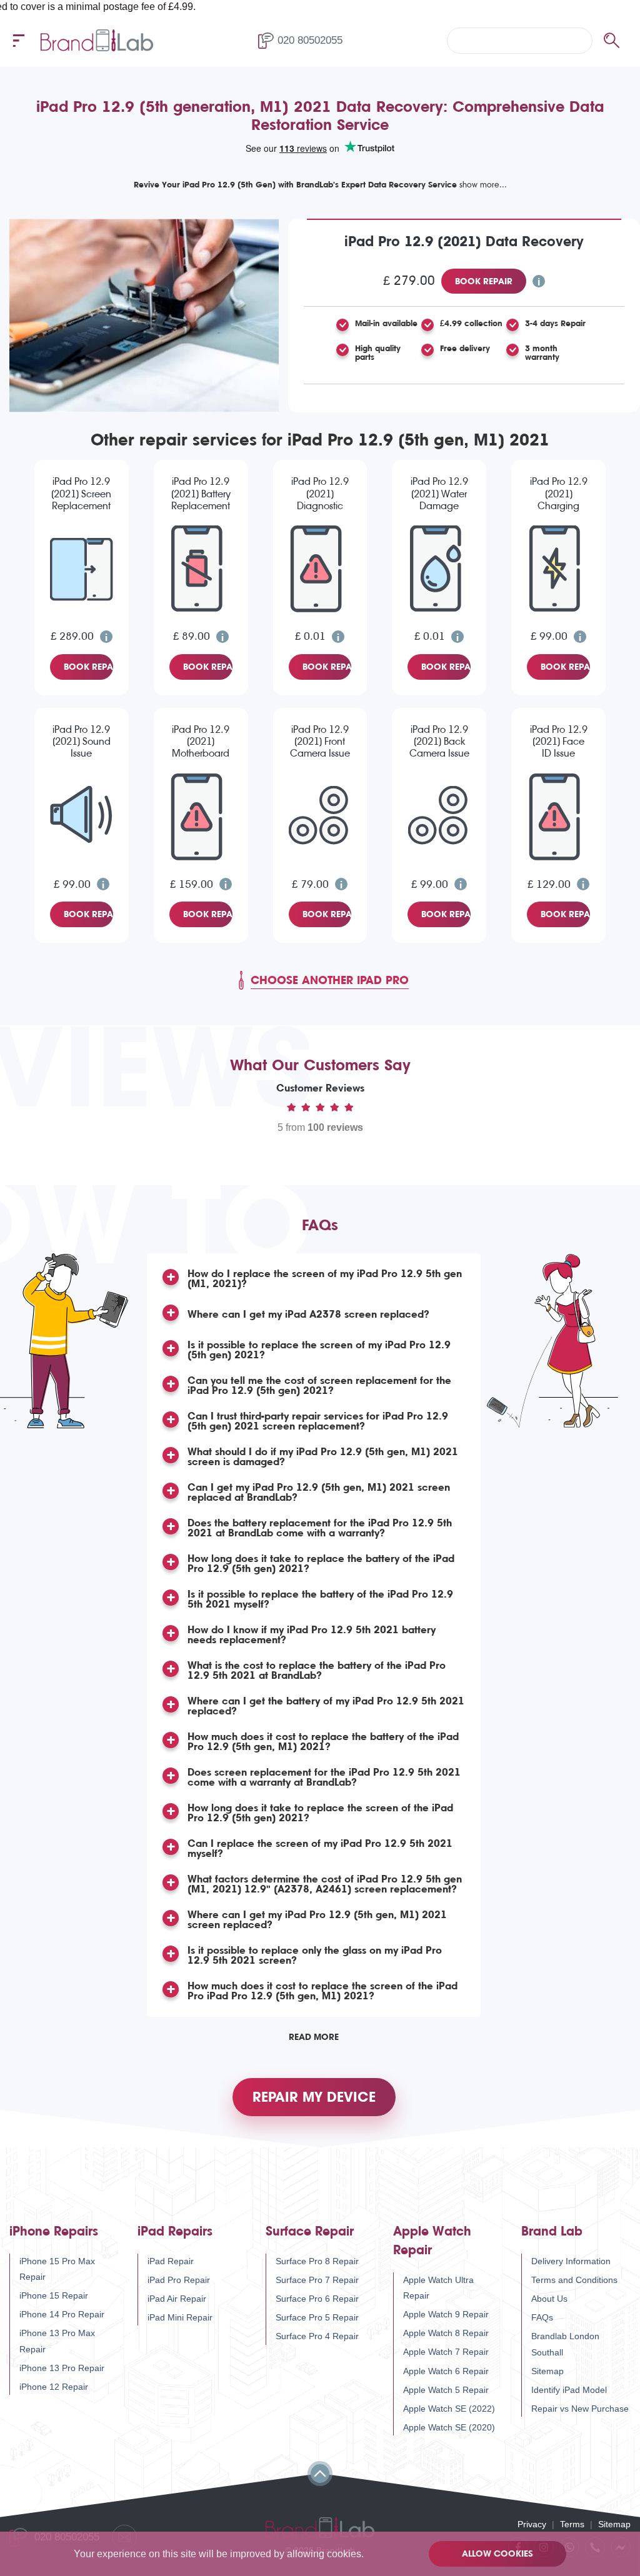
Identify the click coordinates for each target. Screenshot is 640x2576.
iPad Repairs (175, 2231)
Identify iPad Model (569, 2390)
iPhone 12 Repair (54, 2387)
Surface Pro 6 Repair (317, 2299)
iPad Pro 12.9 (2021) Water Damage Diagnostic (439, 494)
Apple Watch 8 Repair (446, 2333)
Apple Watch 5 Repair (446, 2390)
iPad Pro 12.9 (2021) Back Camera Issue (439, 741)
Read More (314, 2037)
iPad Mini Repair (180, 2317)
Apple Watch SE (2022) (449, 2409)
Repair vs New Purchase (580, 2409)
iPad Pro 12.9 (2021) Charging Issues (559, 494)
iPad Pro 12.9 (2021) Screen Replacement (81, 493)
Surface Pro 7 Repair (317, 2280)
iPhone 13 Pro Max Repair (57, 2341)
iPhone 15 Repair (54, 2295)
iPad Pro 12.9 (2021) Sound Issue (82, 741)
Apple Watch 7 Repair (446, 2352)
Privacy (532, 2524)
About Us (549, 2299)
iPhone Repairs (54, 2231)
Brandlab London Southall (565, 2344)
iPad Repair (171, 2261)
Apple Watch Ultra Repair (438, 2288)
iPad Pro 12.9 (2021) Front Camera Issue (320, 741)
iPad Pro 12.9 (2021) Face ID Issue (559, 741)
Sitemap (547, 2371)
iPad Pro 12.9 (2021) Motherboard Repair (201, 742)
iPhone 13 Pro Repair (62, 2368)
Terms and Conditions (574, 2280)
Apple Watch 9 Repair (446, 2314)
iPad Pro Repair (179, 2280)
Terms (572, 2524)
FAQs (542, 2317)
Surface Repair (310, 2231)
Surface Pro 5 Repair (317, 2317)
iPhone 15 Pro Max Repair (57, 2269)
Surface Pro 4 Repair (317, 2336)
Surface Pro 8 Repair (317, 2261)
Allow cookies (497, 2554)
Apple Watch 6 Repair (446, 2371)
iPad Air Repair (177, 2299)
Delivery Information (571, 2261)
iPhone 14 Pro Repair (62, 2314)
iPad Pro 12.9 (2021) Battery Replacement (201, 493)
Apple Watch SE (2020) (449, 2427)
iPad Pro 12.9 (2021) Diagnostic (320, 493)
